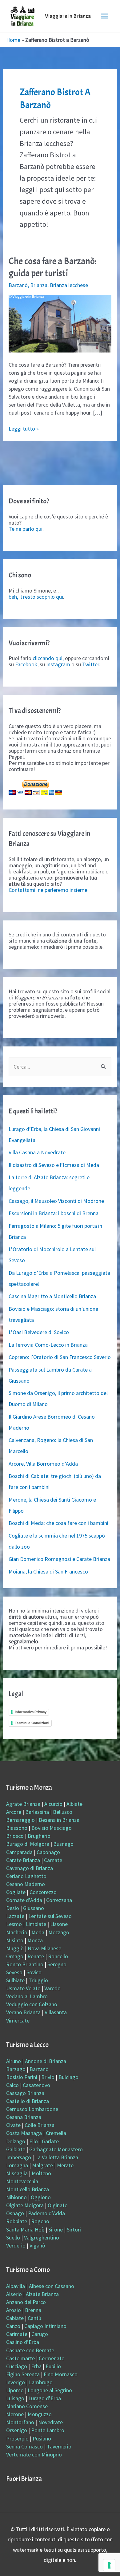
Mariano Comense (27, 2406)
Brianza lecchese (69, 285)
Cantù (34, 2318)
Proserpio (17, 2438)
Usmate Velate (23, 1988)
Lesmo (14, 1924)
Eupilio (53, 2366)
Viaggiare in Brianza (68, 16)
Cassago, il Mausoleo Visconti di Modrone (56, 1201)
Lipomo (15, 2390)
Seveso (14, 1972)
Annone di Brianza (46, 2061)
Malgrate (42, 2165)
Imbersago (19, 2157)
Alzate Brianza (42, 2294)
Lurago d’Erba (45, 2398)
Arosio (14, 2310)
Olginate (58, 2205)
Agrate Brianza (23, 1804)
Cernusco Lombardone (32, 2109)
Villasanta (56, 2012)
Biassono (17, 1828)
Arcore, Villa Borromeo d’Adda (43, 1464)
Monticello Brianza (28, 2189)
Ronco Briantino (25, 1964)
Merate (65, 2165)
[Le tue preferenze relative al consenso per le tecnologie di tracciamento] (109, 2565)
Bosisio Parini (22, 2077)
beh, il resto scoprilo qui (36, 597)
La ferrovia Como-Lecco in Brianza (48, 1345)
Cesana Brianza (24, 2117)
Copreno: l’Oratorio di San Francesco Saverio (60, 1357)
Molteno (41, 2173)
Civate (13, 2125)
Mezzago (59, 1932)
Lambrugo (41, 2382)
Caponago (48, 1852)
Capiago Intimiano (45, 2326)
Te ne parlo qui (26, 529)
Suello (13, 2237)
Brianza (39, 285)
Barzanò (18, 285)
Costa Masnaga (24, 2133)
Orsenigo (17, 2430)
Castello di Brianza (28, 2101)
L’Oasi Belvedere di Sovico (39, 1332)
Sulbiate (15, 1980)
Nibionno (16, 2197)
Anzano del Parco (26, 2302)
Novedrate (50, 2422)
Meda (38, 1932)
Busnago (63, 1844)
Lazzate (15, 1916)
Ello (34, 2141)
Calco (12, 2085)
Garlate (50, 2141)
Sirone (56, 2229)
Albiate (74, 1804)
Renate (36, 1956)
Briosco (15, 1836)
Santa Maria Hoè (25, 2229)
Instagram (58, 664)
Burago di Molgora (28, 1844)
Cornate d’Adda (24, 1900)
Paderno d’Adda (46, 2213)
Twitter (91, 664)
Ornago (15, 1956)
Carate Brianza (23, 1860)
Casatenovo (36, 2085)
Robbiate (17, 2221)
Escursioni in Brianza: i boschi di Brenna (54, 1213)
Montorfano (20, 2422)
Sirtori (74, 2229)
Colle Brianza (40, 2125)
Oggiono (41, 2197)
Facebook (26, 664)
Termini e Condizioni (32, 1723)
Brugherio (39, 1836)
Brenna (33, 2310)
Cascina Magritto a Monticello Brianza (52, 1296)
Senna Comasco (24, 2446)
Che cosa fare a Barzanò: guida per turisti (53, 267)
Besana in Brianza (59, 1820)
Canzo (13, 2326)
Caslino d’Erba (23, 2342)
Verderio (16, 2245)
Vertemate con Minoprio (34, 2454)
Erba (36, 2366)
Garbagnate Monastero (56, 2149)
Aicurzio (53, 1804)
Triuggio (38, 1980)
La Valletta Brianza (57, 2157)
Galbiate (16, 2149)
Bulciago (68, 2077)
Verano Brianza (23, 2012)
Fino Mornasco (61, 2374)
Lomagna (17, 2165)
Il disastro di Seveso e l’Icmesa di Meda (54, 1165)
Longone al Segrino (50, 2390)
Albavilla (16, 2286)
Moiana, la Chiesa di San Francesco (48, 1572)
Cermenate (52, 2358)
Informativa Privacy (31, 1712)
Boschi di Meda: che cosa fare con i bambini (58, 1523)
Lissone (59, 1924)
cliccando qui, (48, 658)
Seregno (57, 1964)
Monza (35, 1940)
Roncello (58, 1956)
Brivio (48, 2077)
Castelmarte (20, 2358)
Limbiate (36, 1924)
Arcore (14, 1812)
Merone (15, 2414)
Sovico (34, 1972)
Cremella (56, 2133)
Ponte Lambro (48, 2430)
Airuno (14, 2061)
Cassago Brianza (25, 2093)
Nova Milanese (44, 1948)
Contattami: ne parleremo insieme (48, 890)
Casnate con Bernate (30, 2350)
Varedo (52, 1988)
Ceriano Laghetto (26, 1876)
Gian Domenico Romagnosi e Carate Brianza (59, 1559)
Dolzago (16, 2141)
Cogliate (16, 1892)
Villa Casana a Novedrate (37, 1152)
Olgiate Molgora (25, 2205)
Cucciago (17, 2366)
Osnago (15, 2213)
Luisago (15, 2398)
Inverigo (16, 2382)
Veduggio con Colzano (32, 2004)
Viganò (37, 2245)
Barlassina (37, 1812)
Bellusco (63, 1812)
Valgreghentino (42, 2237)
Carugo (40, 2334)
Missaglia (17, 2173)
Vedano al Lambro (27, 1996)
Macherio (17, 1932)
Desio (13, 1908)
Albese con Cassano (52, 2286)
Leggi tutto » (24, 429)
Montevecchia (22, 2181)
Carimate (17, 2334)
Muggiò (15, 1948)
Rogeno (40, 2221)
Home (13, 40)
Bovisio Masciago (52, 1828)
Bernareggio (20, 1820)
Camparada (19, 1852)
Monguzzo (40, 2414)
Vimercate (18, 2021)
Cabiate (15, 2318)
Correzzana (59, 1900)
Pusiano (42, 2438)
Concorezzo (43, 1892)
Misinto (15, 1940)
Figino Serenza (23, 2374)
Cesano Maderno (26, 1884)
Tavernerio (59, 2446)
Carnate (53, 1860)
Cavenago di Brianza (30, 1868)
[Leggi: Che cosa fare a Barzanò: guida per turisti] (60, 323)
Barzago (16, 2069)
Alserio (14, 2294)
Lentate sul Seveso (50, 1916)
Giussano (34, 1908)
